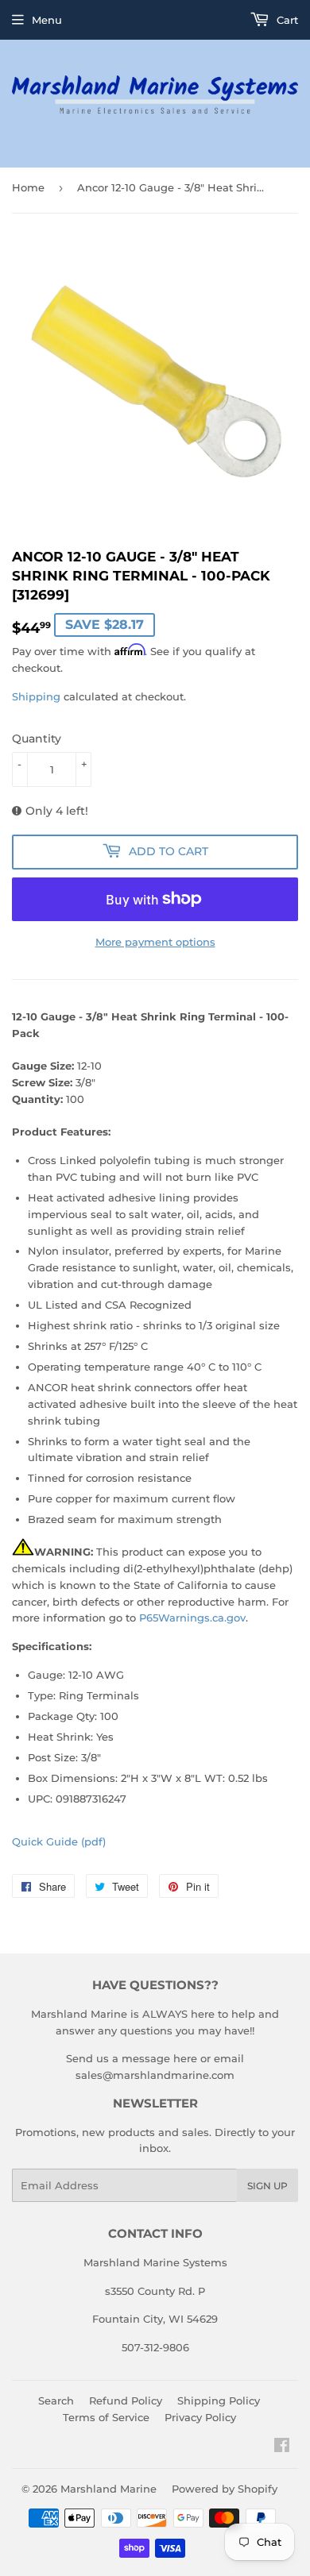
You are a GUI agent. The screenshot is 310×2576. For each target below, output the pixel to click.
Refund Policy (126, 2401)
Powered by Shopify (225, 2489)
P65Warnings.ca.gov (192, 1618)
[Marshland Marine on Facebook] (282, 2447)
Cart (286, 20)
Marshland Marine (108, 2489)
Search (56, 2401)
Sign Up (267, 2186)
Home (28, 187)
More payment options (155, 942)
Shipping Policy (219, 2401)
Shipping (36, 696)
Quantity (37, 738)
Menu (47, 20)
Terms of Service (106, 2417)
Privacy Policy (200, 2417)
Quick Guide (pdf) (59, 1841)
